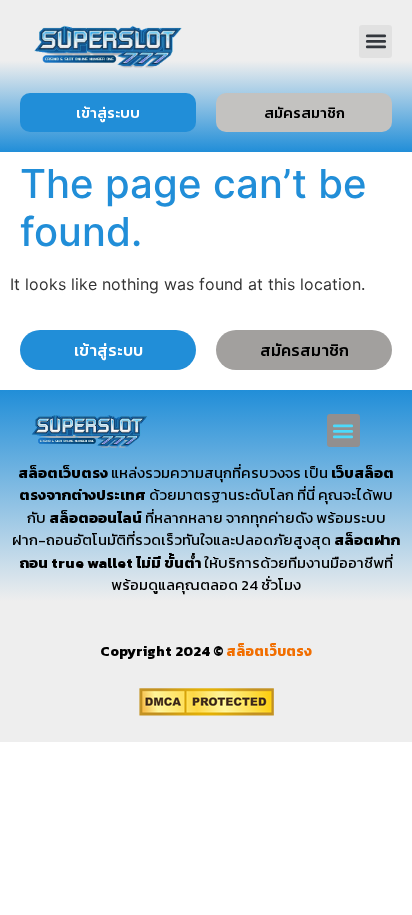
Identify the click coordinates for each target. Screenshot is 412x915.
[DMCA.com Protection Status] (206, 710)
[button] (375, 41)
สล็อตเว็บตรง (269, 651)
